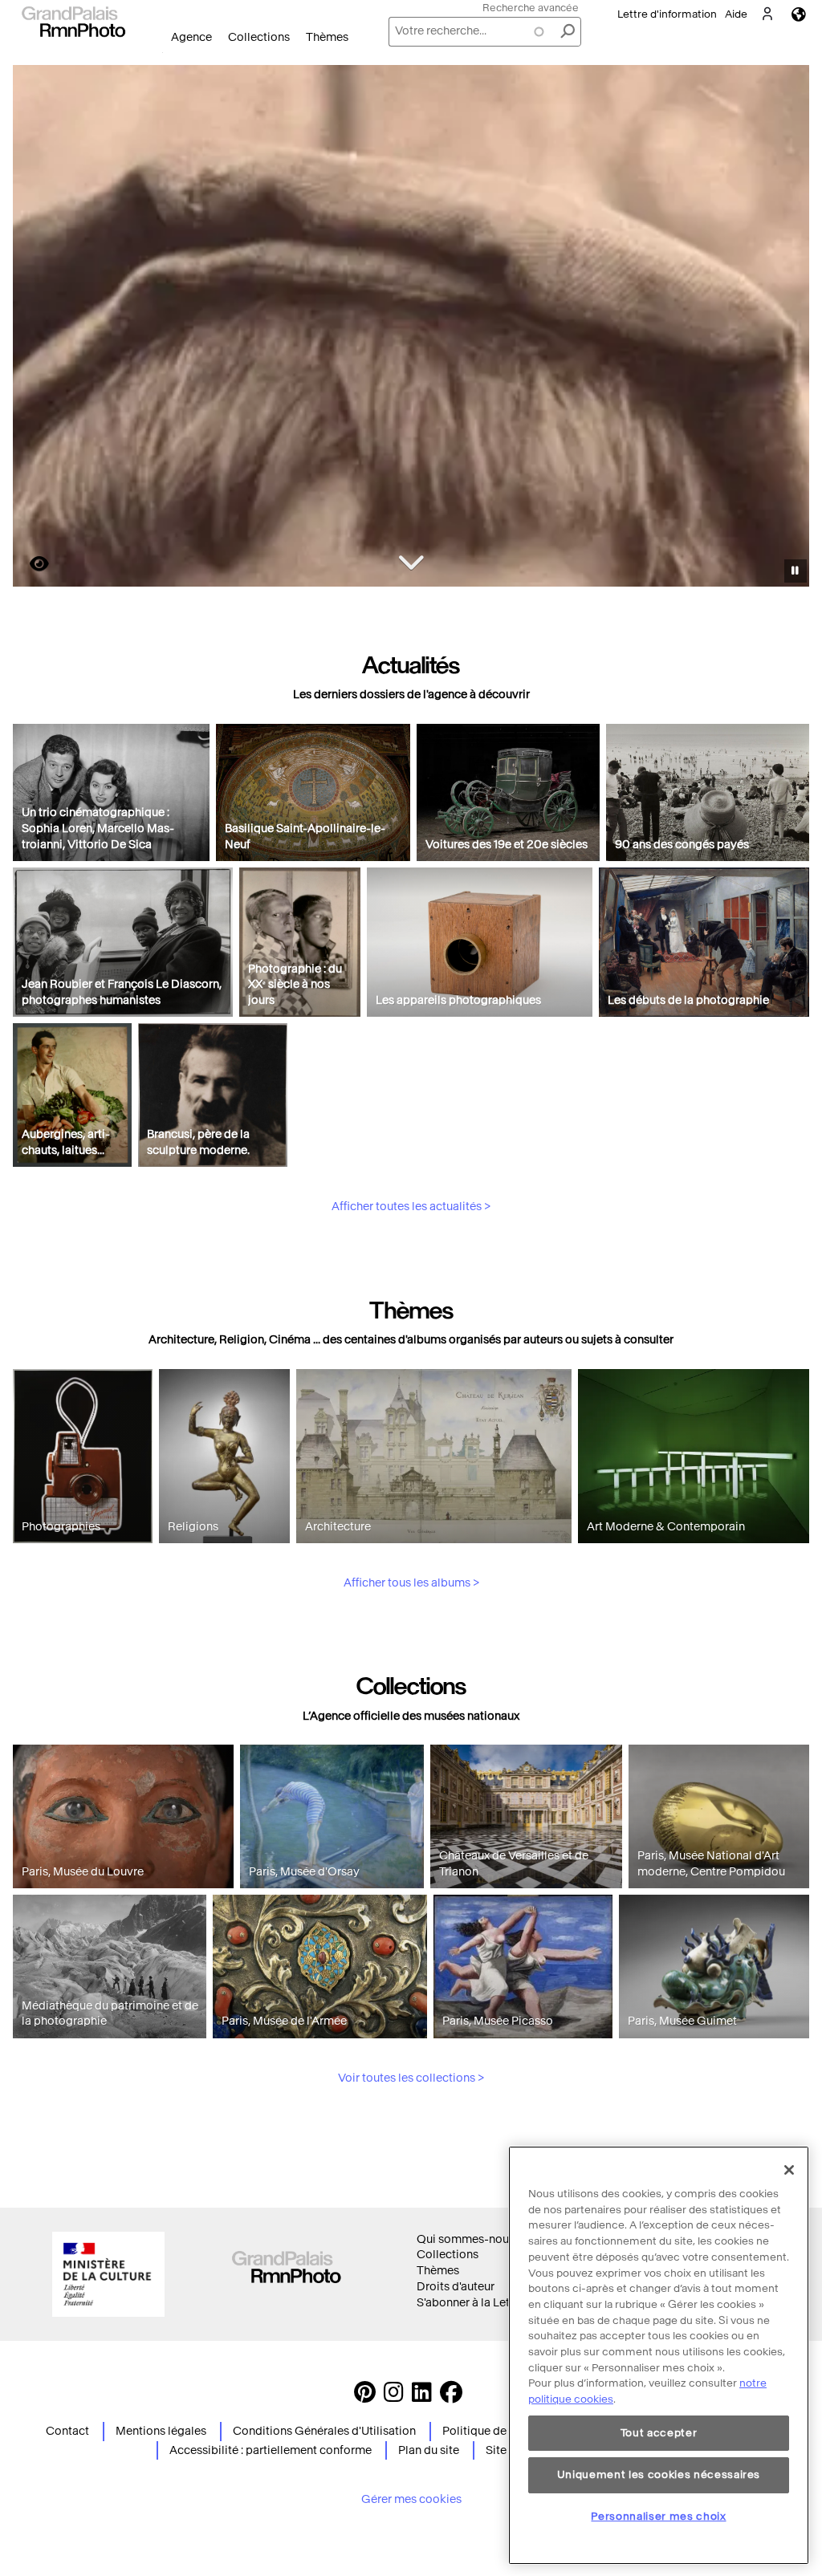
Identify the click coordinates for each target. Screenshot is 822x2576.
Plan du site (429, 2450)
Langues (799, 14)
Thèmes (327, 37)
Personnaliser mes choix (658, 2516)
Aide (736, 14)
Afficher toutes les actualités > (411, 1207)
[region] (659, 2355)
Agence (191, 37)
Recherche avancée (531, 8)
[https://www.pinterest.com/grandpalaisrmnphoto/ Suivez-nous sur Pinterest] (365, 2397)
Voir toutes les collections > (411, 2078)
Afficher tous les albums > (411, 1583)
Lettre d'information (667, 14)
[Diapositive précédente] (35, 328)
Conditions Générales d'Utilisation (324, 2431)
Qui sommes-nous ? (470, 2239)
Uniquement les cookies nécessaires (659, 2474)
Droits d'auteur (456, 2287)
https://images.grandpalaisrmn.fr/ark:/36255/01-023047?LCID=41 (30, 564)
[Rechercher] (568, 32)
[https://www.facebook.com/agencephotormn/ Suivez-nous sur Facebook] (451, 2397)
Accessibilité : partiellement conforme (271, 2450)
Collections (259, 37)
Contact (67, 2431)
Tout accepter (659, 2433)
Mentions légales (161, 2431)
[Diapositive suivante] (788, 328)
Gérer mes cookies (411, 2499)
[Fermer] (789, 2170)
